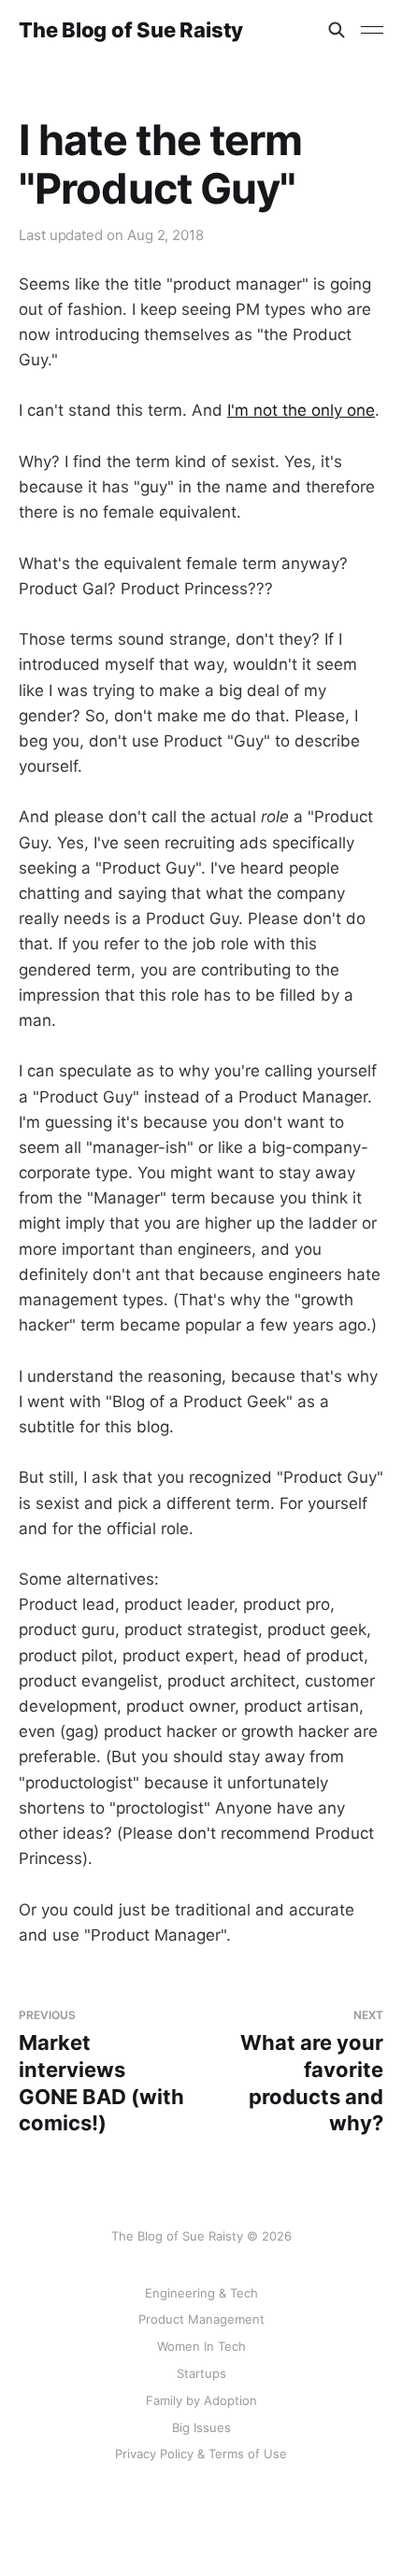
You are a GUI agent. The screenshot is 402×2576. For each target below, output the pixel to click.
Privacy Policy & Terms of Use (201, 2454)
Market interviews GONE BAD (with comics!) (101, 2071)
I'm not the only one (301, 410)
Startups (201, 2373)
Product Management (201, 2319)
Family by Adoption (201, 2400)
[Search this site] (337, 30)
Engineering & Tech (201, 2293)
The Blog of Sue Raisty (131, 30)
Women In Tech (201, 2346)
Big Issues (201, 2427)
